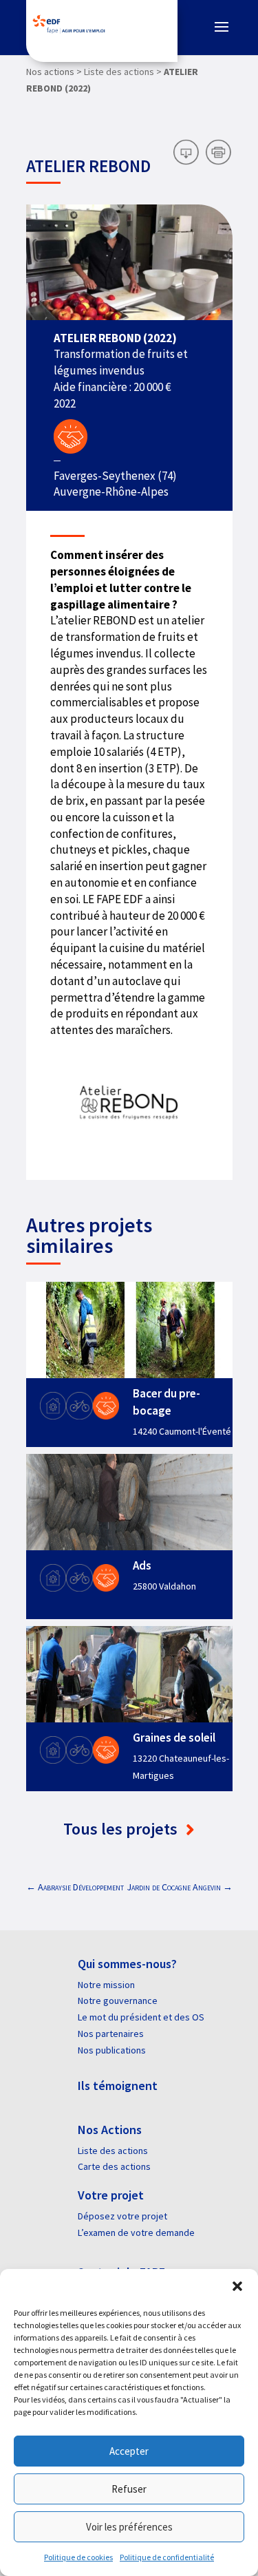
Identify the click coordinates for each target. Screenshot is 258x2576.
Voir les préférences (129, 2527)
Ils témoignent (118, 2086)
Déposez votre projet (122, 2216)
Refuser (129, 2489)
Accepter (129, 2451)
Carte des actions (114, 2166)
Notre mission (106, 1985)
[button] (237, 2286)
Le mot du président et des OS (141, 2017)
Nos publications (112, 2050)
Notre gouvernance (118, 2000)
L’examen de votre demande (136, 2232)
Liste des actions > (123, 72)
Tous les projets (122, 1829)
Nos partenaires (111, 2034)
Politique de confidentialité (167, 2557)
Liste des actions (113, 2151)
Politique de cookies (78, 2557)
